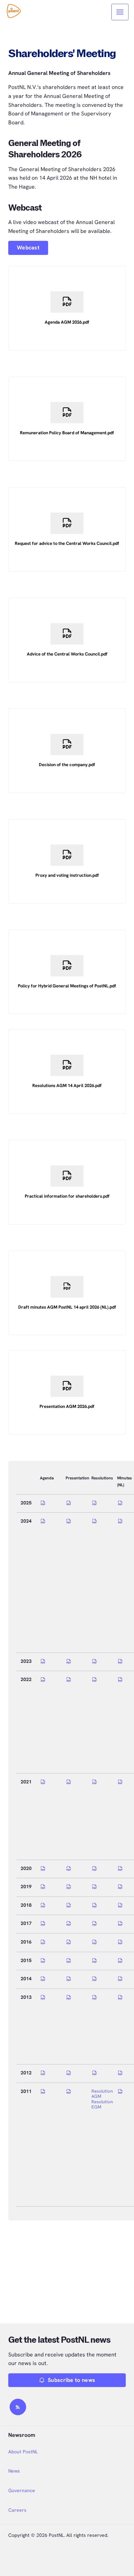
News (14, 2471)
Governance (22, 2490)
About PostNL (23, 2452)
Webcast (28, 248)
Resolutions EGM (103, 2104)
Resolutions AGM (103, 2094)
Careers (17, 2510)
